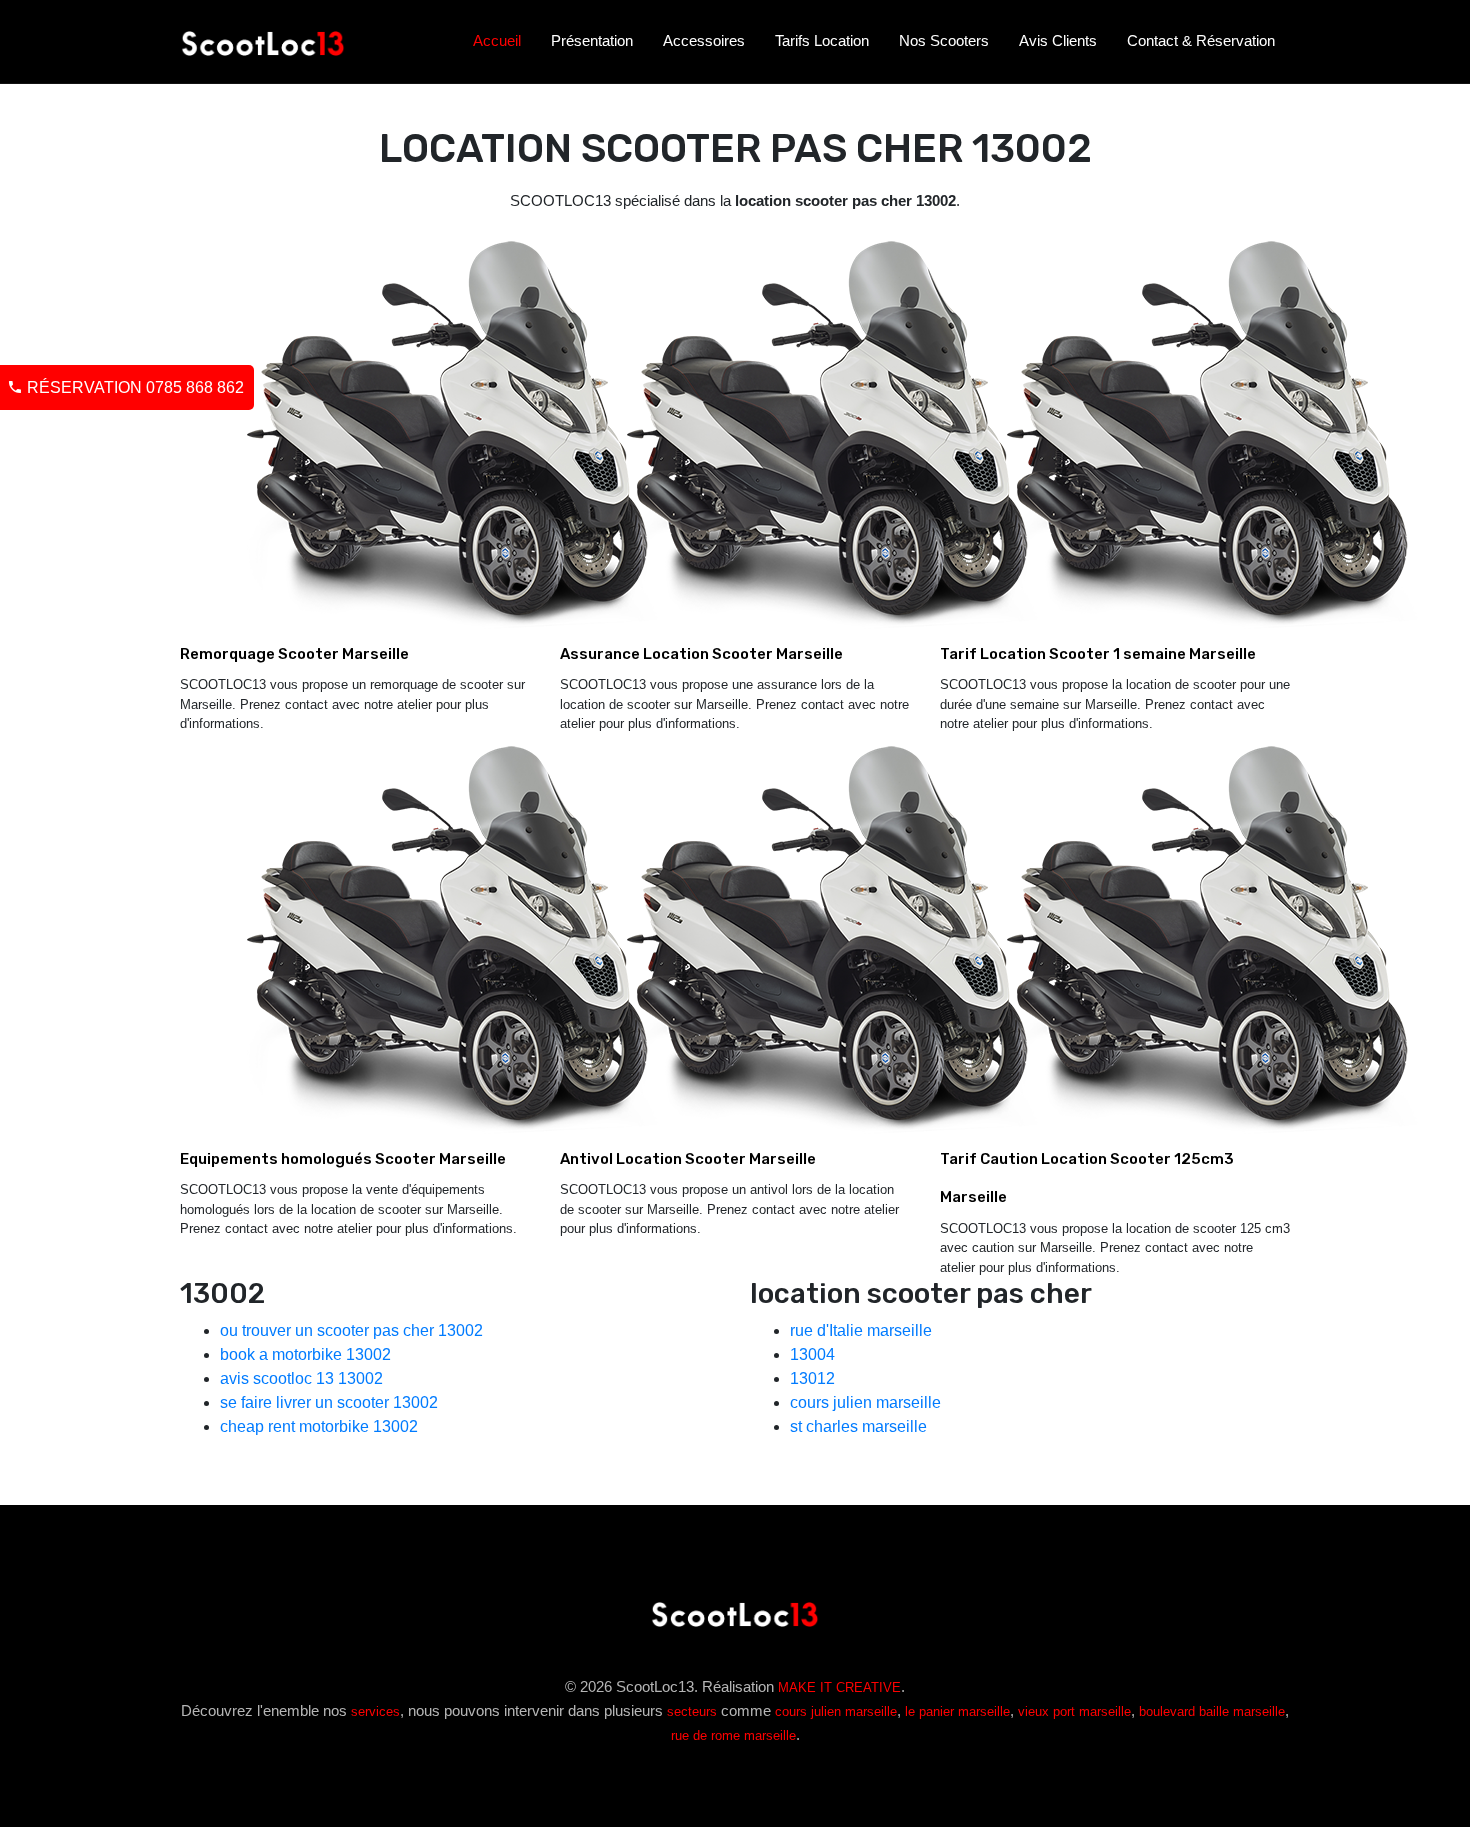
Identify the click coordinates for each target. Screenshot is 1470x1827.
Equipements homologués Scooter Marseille (343, 1159)
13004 (812, 1354)
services (375, 1711)
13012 (812, 1378)
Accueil (497, 40)
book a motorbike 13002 (305, 1354)
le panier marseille (957, 1711)
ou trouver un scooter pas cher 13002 (351, 1330)
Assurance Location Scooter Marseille (701, 654)
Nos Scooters (944, 40)
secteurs (692, 1711)
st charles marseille (858, 1426)
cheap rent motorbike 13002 (319, 1426)
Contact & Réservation (1201, 40)
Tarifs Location (822, 40)
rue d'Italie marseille (861, 1330)
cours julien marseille (865, 1402)
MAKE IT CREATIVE (839, 1687)
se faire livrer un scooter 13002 (329, 1402)
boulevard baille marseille (1212, 1711)
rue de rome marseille (733, 1735)
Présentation (592, 40)
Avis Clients (1058, 40)
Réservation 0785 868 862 (133, 387)
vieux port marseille (1074, 1711)
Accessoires (704, 40)
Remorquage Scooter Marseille (294, 654)
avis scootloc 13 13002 (301, 1378)
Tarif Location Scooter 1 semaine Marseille (1098, 654)
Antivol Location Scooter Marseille (688, 1159)
